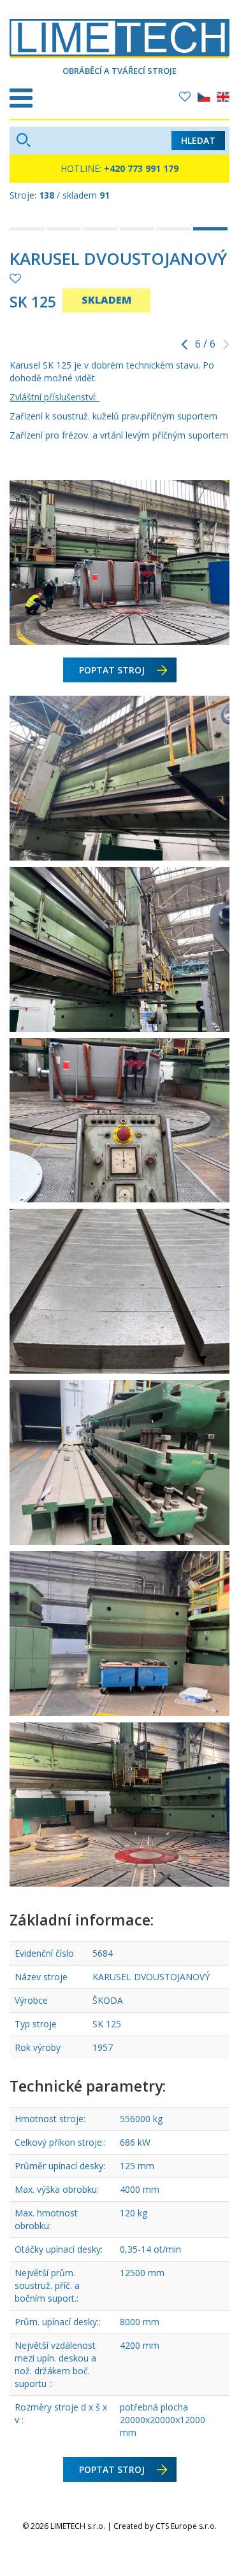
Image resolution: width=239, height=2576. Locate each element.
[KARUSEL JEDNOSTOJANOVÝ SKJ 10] (28, 229)
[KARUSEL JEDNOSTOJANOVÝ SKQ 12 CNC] (138, 229)
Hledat (198, 140)
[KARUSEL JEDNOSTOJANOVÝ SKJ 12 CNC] (65, 229)
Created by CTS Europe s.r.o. (165, 2526)
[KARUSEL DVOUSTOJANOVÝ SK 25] (175, 229)
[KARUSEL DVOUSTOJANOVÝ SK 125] (212, 229)
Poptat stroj (112, 670)
